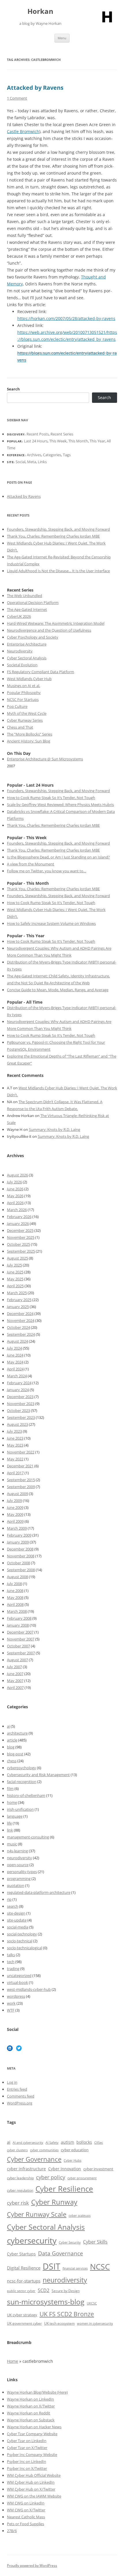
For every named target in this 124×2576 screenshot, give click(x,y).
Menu (62, 38)
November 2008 (21, 1556)
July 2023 (14, 1431)
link (10, 1830)
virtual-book (17, 1982)
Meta (32, 462)
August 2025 (17, 1258)
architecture (17, 1733)
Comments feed (21, 2096)
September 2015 (21, 1480)
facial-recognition (22, 1782)
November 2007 (21, 1639)
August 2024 (17, 1341)
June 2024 (15, 1355)
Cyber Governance (34, 2159)
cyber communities (44, 2150)
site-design (16, 1913)
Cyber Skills (95, 2242)
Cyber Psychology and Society (33, 637)
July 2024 (14, 1348)
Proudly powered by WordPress (32, 2565)
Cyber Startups (21, 2254)
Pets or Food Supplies (26, 2524)
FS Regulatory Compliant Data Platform (41, 672)
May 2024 (15, 1362)
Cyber (20, 2475)
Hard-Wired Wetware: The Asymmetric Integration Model (56, 623)
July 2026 (14, 1182)
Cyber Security (70, 2242)
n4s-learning (17, 1851)
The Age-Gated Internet (27, 609)
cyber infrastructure (26, 2169)
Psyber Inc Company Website (32, 2455)
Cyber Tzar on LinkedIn (27, 2441)
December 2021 (20, 1466)
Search (13, 389)
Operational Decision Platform (33, 603)
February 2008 (19, 1618)
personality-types (22, 1872)
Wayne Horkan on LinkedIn (30, 2399)
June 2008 (15, 1591)
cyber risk (18, 2203)
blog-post (15, 1754)
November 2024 (21, 1320)
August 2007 (17, 1660)
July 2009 (14, 1501)
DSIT (51, 2266)
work (11, 2003)
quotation (16, 1885)
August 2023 (17, 1424)
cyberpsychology (21, 1768)
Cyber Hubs (73, 2160)
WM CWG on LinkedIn (26, 2503)
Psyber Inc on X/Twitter (27, 2468)
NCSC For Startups (23, 699)
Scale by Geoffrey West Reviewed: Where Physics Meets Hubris (60, 805)
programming (19, 1879)
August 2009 (17, 1494)
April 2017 (15, 1473)
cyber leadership (20, 2178)
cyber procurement (82, 2178)
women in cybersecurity (95, 2324)
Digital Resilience (24, 2268)
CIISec (99, 2143)
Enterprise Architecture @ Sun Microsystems (45, 759)
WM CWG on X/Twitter (26, 2510)
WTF (11, 2010)
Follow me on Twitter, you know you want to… (47, 871)
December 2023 (20, 1397)
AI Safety (52, 2142)
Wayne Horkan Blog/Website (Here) (37, 2392)
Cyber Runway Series (25, 720)
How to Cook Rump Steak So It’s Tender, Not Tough (51, 798)
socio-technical (20, 1941)
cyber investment (98, 2169)
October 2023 (18, 1410)
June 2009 (15, 1507)
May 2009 (15, 1514)
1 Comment (17, 98)
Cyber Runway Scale (37, 2214)
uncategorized (19, 1976)
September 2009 (21, 1487)
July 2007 (14, 1667)
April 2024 (15, 1369)
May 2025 (15, 1279)
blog (11, 1747)
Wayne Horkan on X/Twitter (31, 2406)
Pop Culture (17, 706)
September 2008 (21, 1570)
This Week (58, 441)
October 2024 (18, 1327)
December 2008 (20, 1549)
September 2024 (21, 1334)
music (12, 1844)
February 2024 (19, 1383)
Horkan (40, 11)
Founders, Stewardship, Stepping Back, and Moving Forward (58, 529)
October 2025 (18, 1244)
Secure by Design (66, 2291)
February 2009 (19, 1535)
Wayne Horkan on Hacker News (34, 2427)
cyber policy (51, 2177)
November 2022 (21, 1452)
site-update (17, 1920)
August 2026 (17, 1175)
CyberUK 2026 (19, 616)
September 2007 (21, 1653)
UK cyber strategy (22, 2315)
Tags (67, 455)
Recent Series (62, 434)
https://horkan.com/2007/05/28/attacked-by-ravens (66, 318)
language (15, 1816)
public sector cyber (21, 2291)
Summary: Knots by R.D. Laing (55, 1129)
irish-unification (20, 1809)
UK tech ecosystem (59, 2323)
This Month (78, 441)
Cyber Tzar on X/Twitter (27, 2448)
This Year (97, 441)
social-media (18, 1927)
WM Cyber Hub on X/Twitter (31, 2489)
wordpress (16, 1996)
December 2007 (20, 1632)
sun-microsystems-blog (46, 2302)
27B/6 (12, 2531)
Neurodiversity (20, 651)
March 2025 (17, 1293)
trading (13, 1969)
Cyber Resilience (64, 2189)
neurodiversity (19, 1858)
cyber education (75, 2150)
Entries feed (17, 2089)
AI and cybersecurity (28, 2143)
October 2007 (18, 1646)
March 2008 (17, 1611)
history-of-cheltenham (26, 1795)
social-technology (22, 1934)
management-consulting (28, 1837)
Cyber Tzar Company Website (32, 2434)
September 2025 (21, 1251)
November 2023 (21, 1404)
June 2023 (15, 1438)
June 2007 (15, 1674)
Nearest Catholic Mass (26, 2517)
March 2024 (17, 1376)
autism (67, 2142)
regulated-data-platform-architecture (39, 1892)
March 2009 (17, 1528)
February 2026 (19, 1217)
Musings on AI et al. (24, 686)
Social (20, 462)
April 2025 (15, 1286)
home (12, 1802)
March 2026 (17, 1210)
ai (8, 1726)
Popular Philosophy (24, 693)
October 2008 (18, 1563)
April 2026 (15, 1203)
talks (11, 1955)
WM (11, 2475)
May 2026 (15, 1196)
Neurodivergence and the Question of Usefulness (49, 630)
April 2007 (15, 1688)
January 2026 (18, 1224)
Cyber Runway (54, 2202)
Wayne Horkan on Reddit (29, 2413)
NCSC (100, 2267)
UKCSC (92, 2303)
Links (42, 462)
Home (13, 2361)
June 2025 (15, 1272)
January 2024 (18, 1390)
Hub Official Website (43, 2475)
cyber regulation (20, 2190)
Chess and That (20, 727)
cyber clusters (17, 2150)
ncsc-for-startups (24, 2281)
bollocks (84, 2142)
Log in (12, 2082)
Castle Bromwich (23, 131)
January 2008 (18, 1625)
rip (9, 1899)
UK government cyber (24, 2323)
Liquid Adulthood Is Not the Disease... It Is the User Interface (58, 571)
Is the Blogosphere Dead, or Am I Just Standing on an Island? (58, 857)
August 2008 (17, 1577)
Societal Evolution (22, 665)
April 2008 (15, 1604)
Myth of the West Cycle (27, 713)
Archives (34, 455)
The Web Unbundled (25, 596)
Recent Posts (38, 434)
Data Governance (61, 2253)
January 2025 (18, 1307)
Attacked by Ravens (35, 88)
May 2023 (15, 1445)
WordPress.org (20, 2103)
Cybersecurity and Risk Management (38, 1775)
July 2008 (14, 1584)
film (10, 1789)
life (9, 1823)
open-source (18, 1865)
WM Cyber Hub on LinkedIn (31, 2482)
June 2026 (15, 1189)
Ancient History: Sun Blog (29, 741)
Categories (52, 455)
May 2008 (15, 1597)
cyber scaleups (80, 2215)
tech (11, 1962)
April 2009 (15, 1521)
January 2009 (18, 1542)
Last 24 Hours (36, 441)
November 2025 (21, 1237)
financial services (75, 2268)
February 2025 (19, 1300)
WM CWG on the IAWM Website (34, 2496)
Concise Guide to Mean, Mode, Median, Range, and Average (58, 990)
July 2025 (14, 1265)
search (13, 1906)
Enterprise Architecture (27, 644)
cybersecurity (32, 2241)
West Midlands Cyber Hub (29, 679)
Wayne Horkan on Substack (31, 2420)
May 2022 (15, 1459)
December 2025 (20, 1230)
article (12, 1740)
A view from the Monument (31, 864)
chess (12, 1761)
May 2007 (15, 1681)
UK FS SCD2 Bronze (67, 2314)
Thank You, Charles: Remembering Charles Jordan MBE (53, 536)
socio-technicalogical (25, 1948)
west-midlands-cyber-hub (29, 1989)
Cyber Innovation (65, 2169)
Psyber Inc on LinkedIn (27, 2461)
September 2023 (21, 1417)
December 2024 (20, 1314)
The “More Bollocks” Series (30, 734)
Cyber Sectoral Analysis (27, 658)
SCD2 (44, 2290)
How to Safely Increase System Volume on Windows (51, 923)
